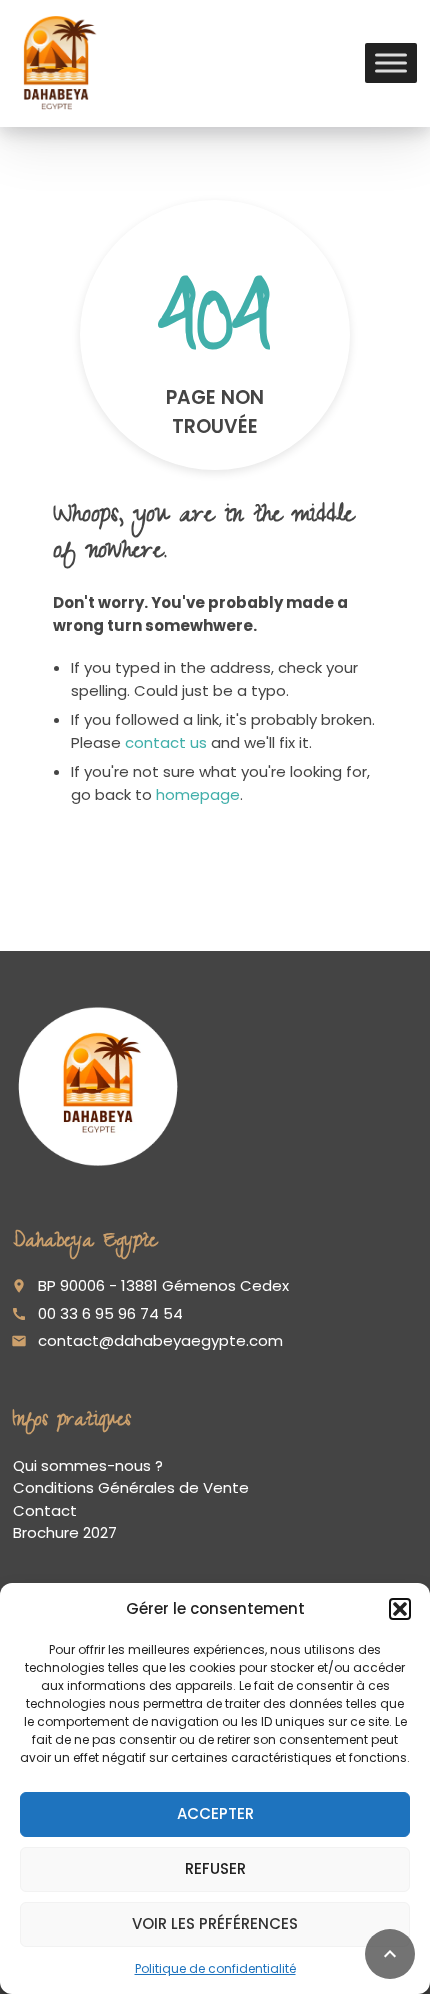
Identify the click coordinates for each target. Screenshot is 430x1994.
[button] (400, 1609)
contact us (166, 742)
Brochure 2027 (65, 1532)
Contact (45, 1510)
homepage (198, 794)
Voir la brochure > (136, 1911)
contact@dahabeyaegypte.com (160, 1340)
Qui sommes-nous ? (88, 1465)
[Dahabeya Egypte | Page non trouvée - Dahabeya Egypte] (56, 62)
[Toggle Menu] (391, 63)
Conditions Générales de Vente (131, 1487)
